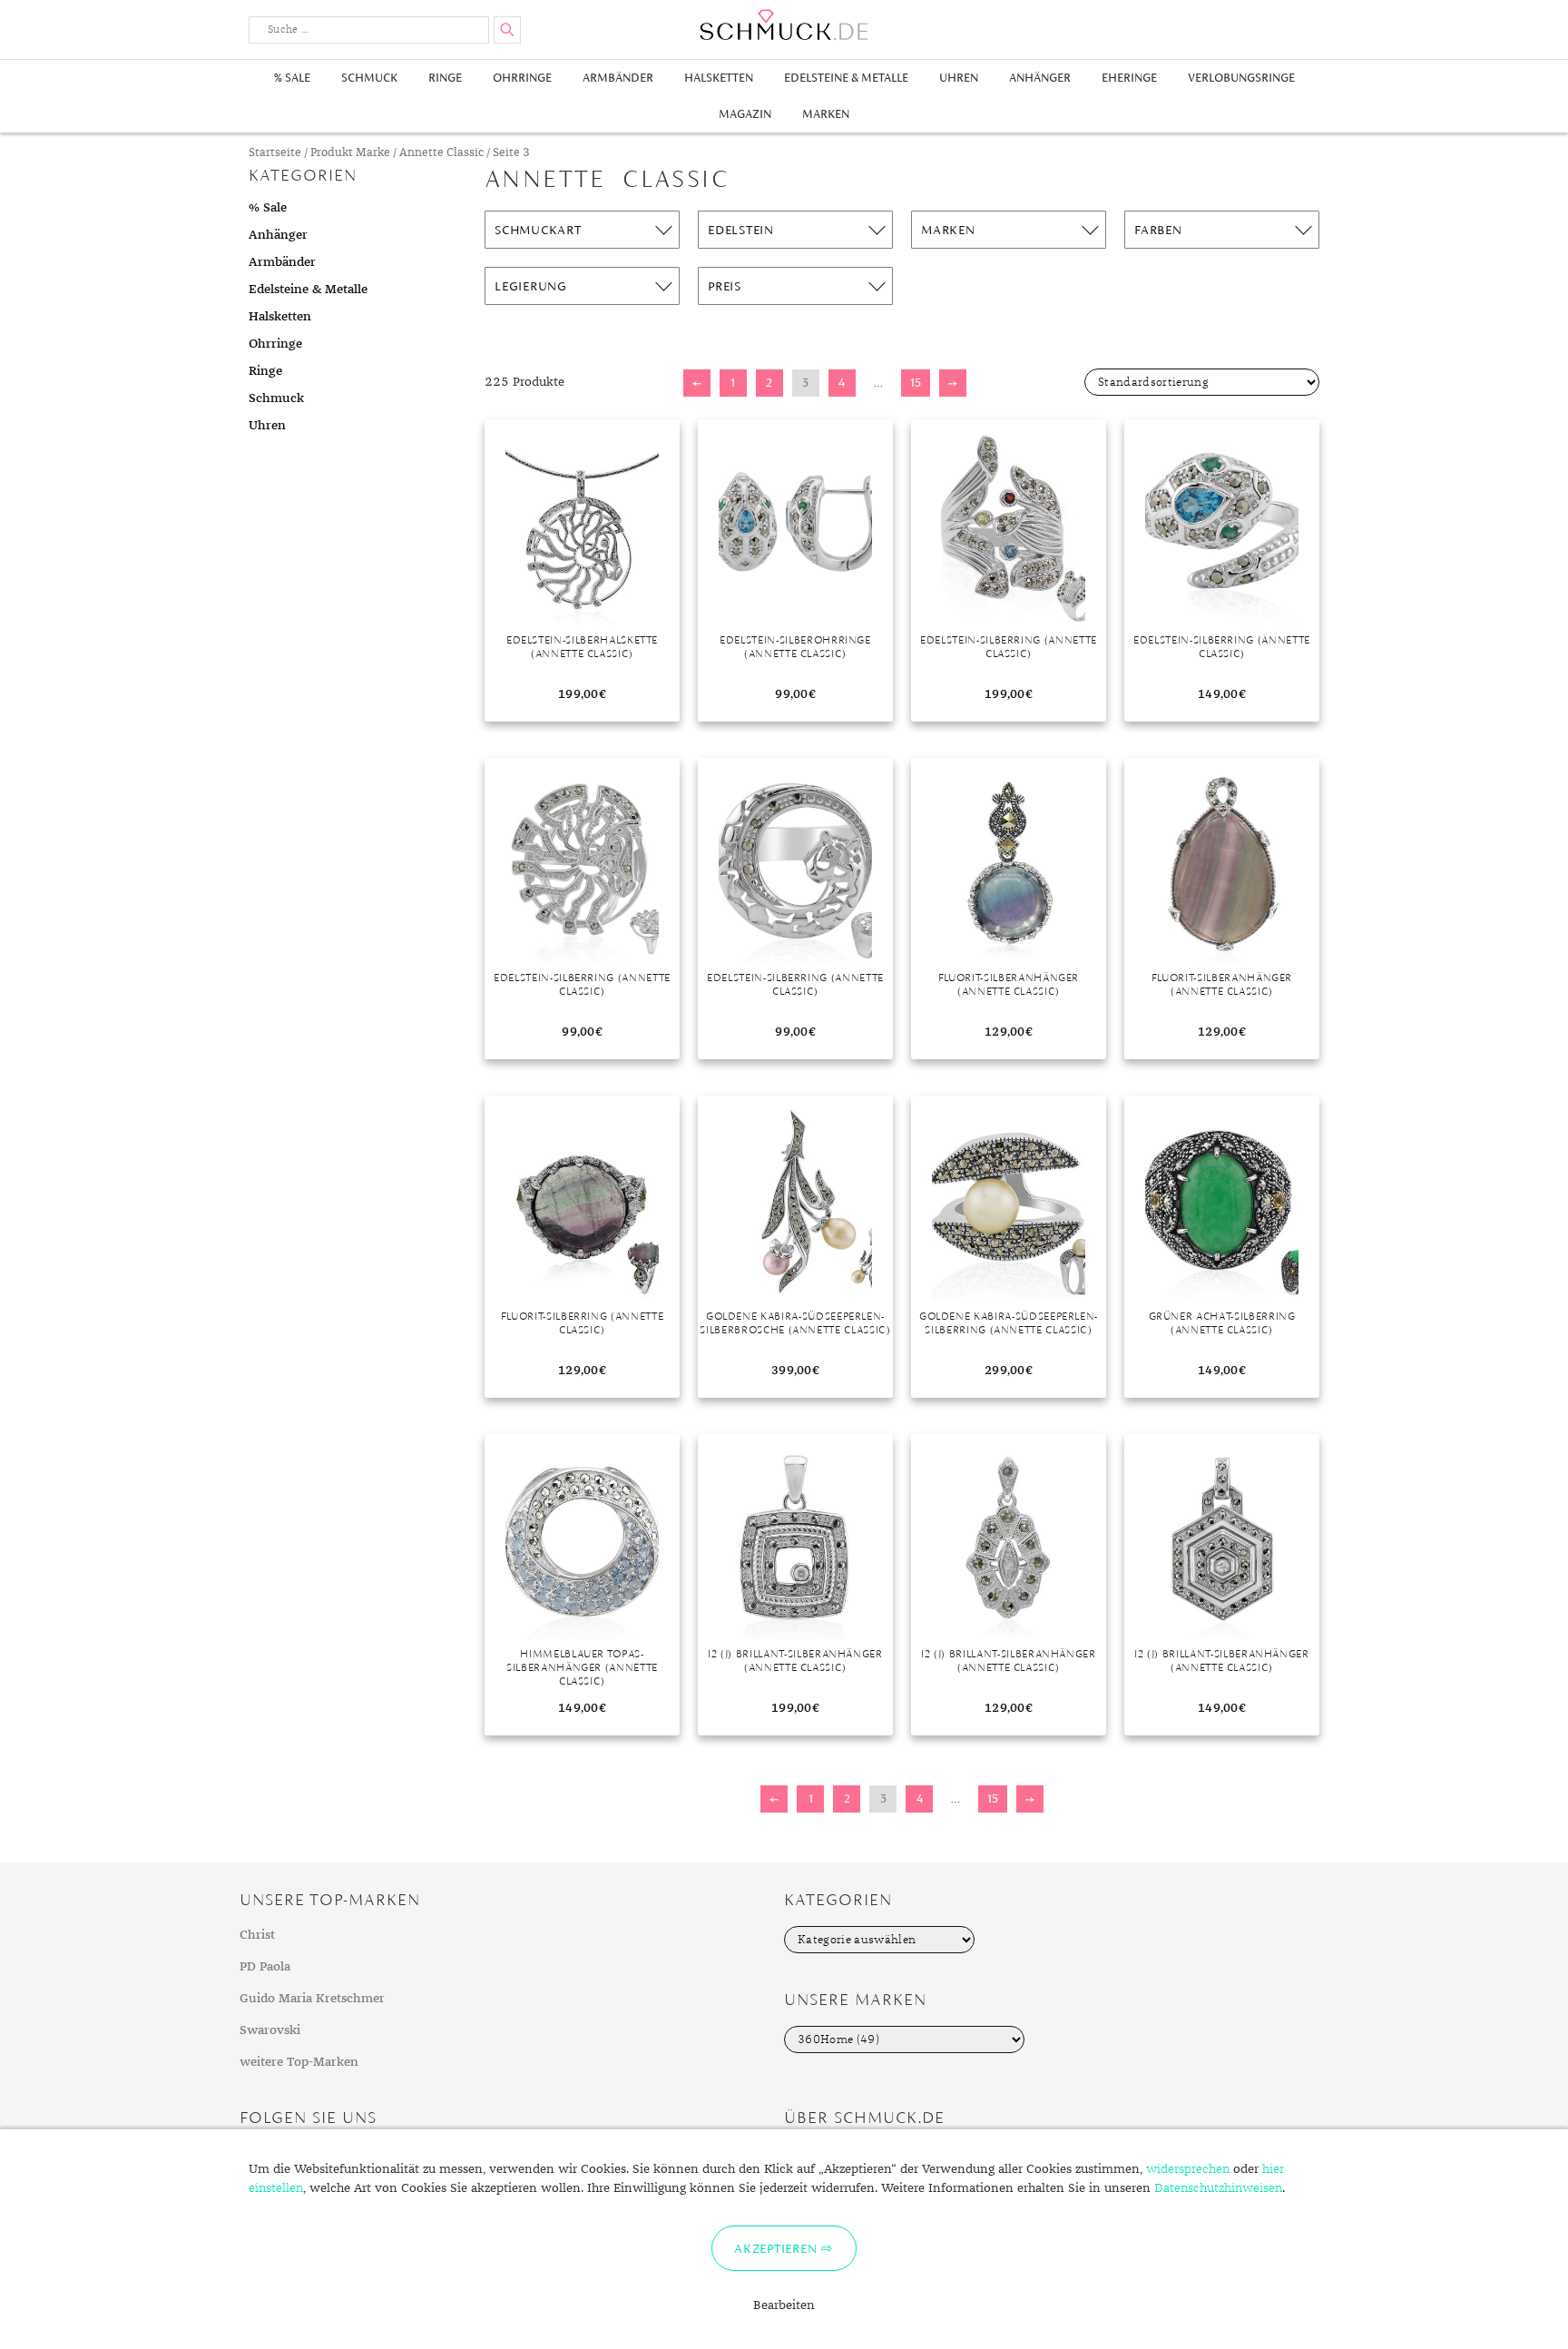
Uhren (959, 78)
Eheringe (1129, 78)
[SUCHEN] (507, 30)
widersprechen (1188, 2169)
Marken (826, 114)
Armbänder (618, 78)
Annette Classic (441, 153)
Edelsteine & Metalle (846, 78)
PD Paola (265, 1967)
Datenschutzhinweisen (1218, 2188)
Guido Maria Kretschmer (312, 1999)
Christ (257, 1935)
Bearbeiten (784, 2305)
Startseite (275, 153)
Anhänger (1040, 78)
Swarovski (270, 2030)
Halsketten (719, 78)
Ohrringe (522, 78)
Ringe (445, 78)
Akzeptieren (775, 2248)
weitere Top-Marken (299, 2062)
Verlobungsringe (1241, 78)
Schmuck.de (784, 25)
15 (916, 383)
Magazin (745, 114)
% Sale (292, 78)
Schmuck (369, 78)
